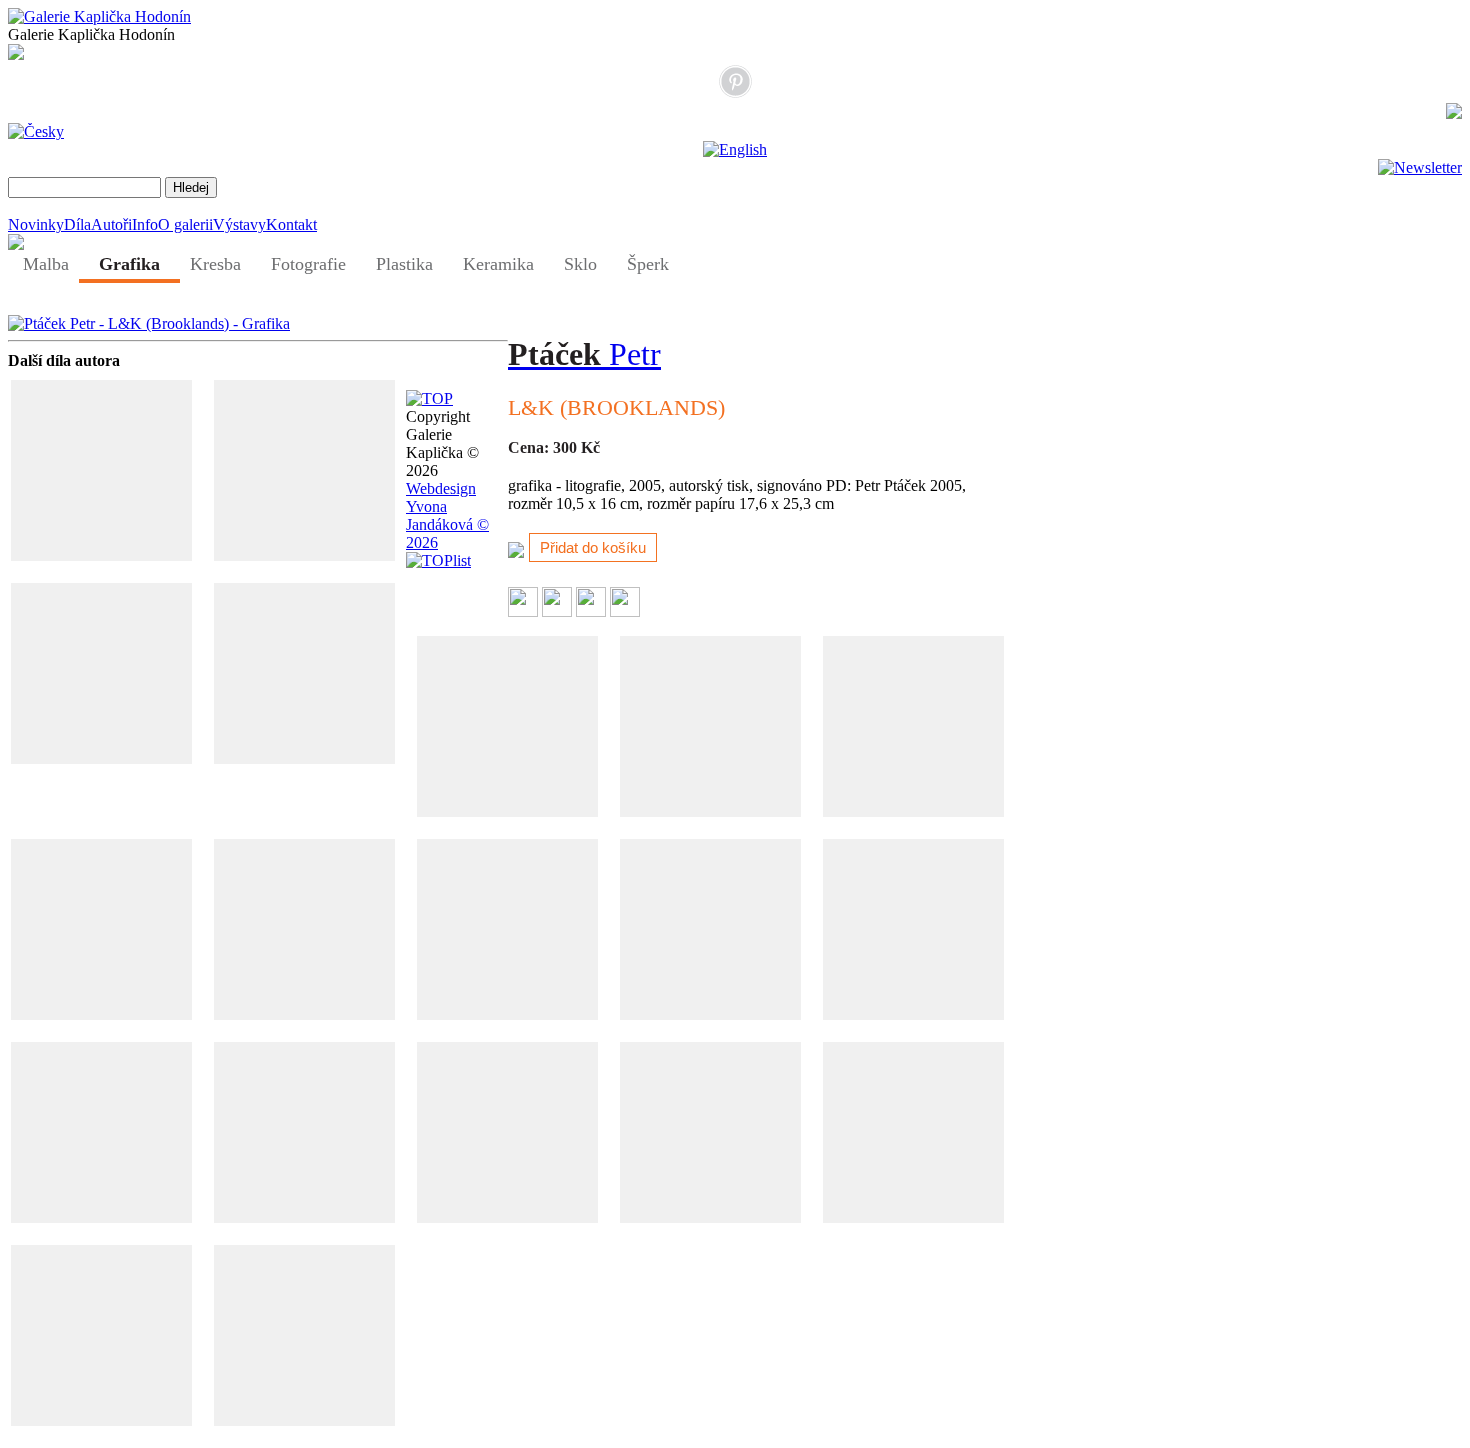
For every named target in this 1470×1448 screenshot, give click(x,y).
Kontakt (291, 224)
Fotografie (308, 264)
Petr (584, 354)
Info (145, 224)
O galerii (185, 224)
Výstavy (239, 224)
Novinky (36, 224)
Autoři (111, 224)
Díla (77, 224)
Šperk (648, 264)
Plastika (404, 264)
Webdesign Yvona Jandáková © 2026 (447, 515)
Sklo (580, 264)
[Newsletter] (1420, 167)
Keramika (498, 264)
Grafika (129, 264)
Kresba (215, 264)
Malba (46, 264)
